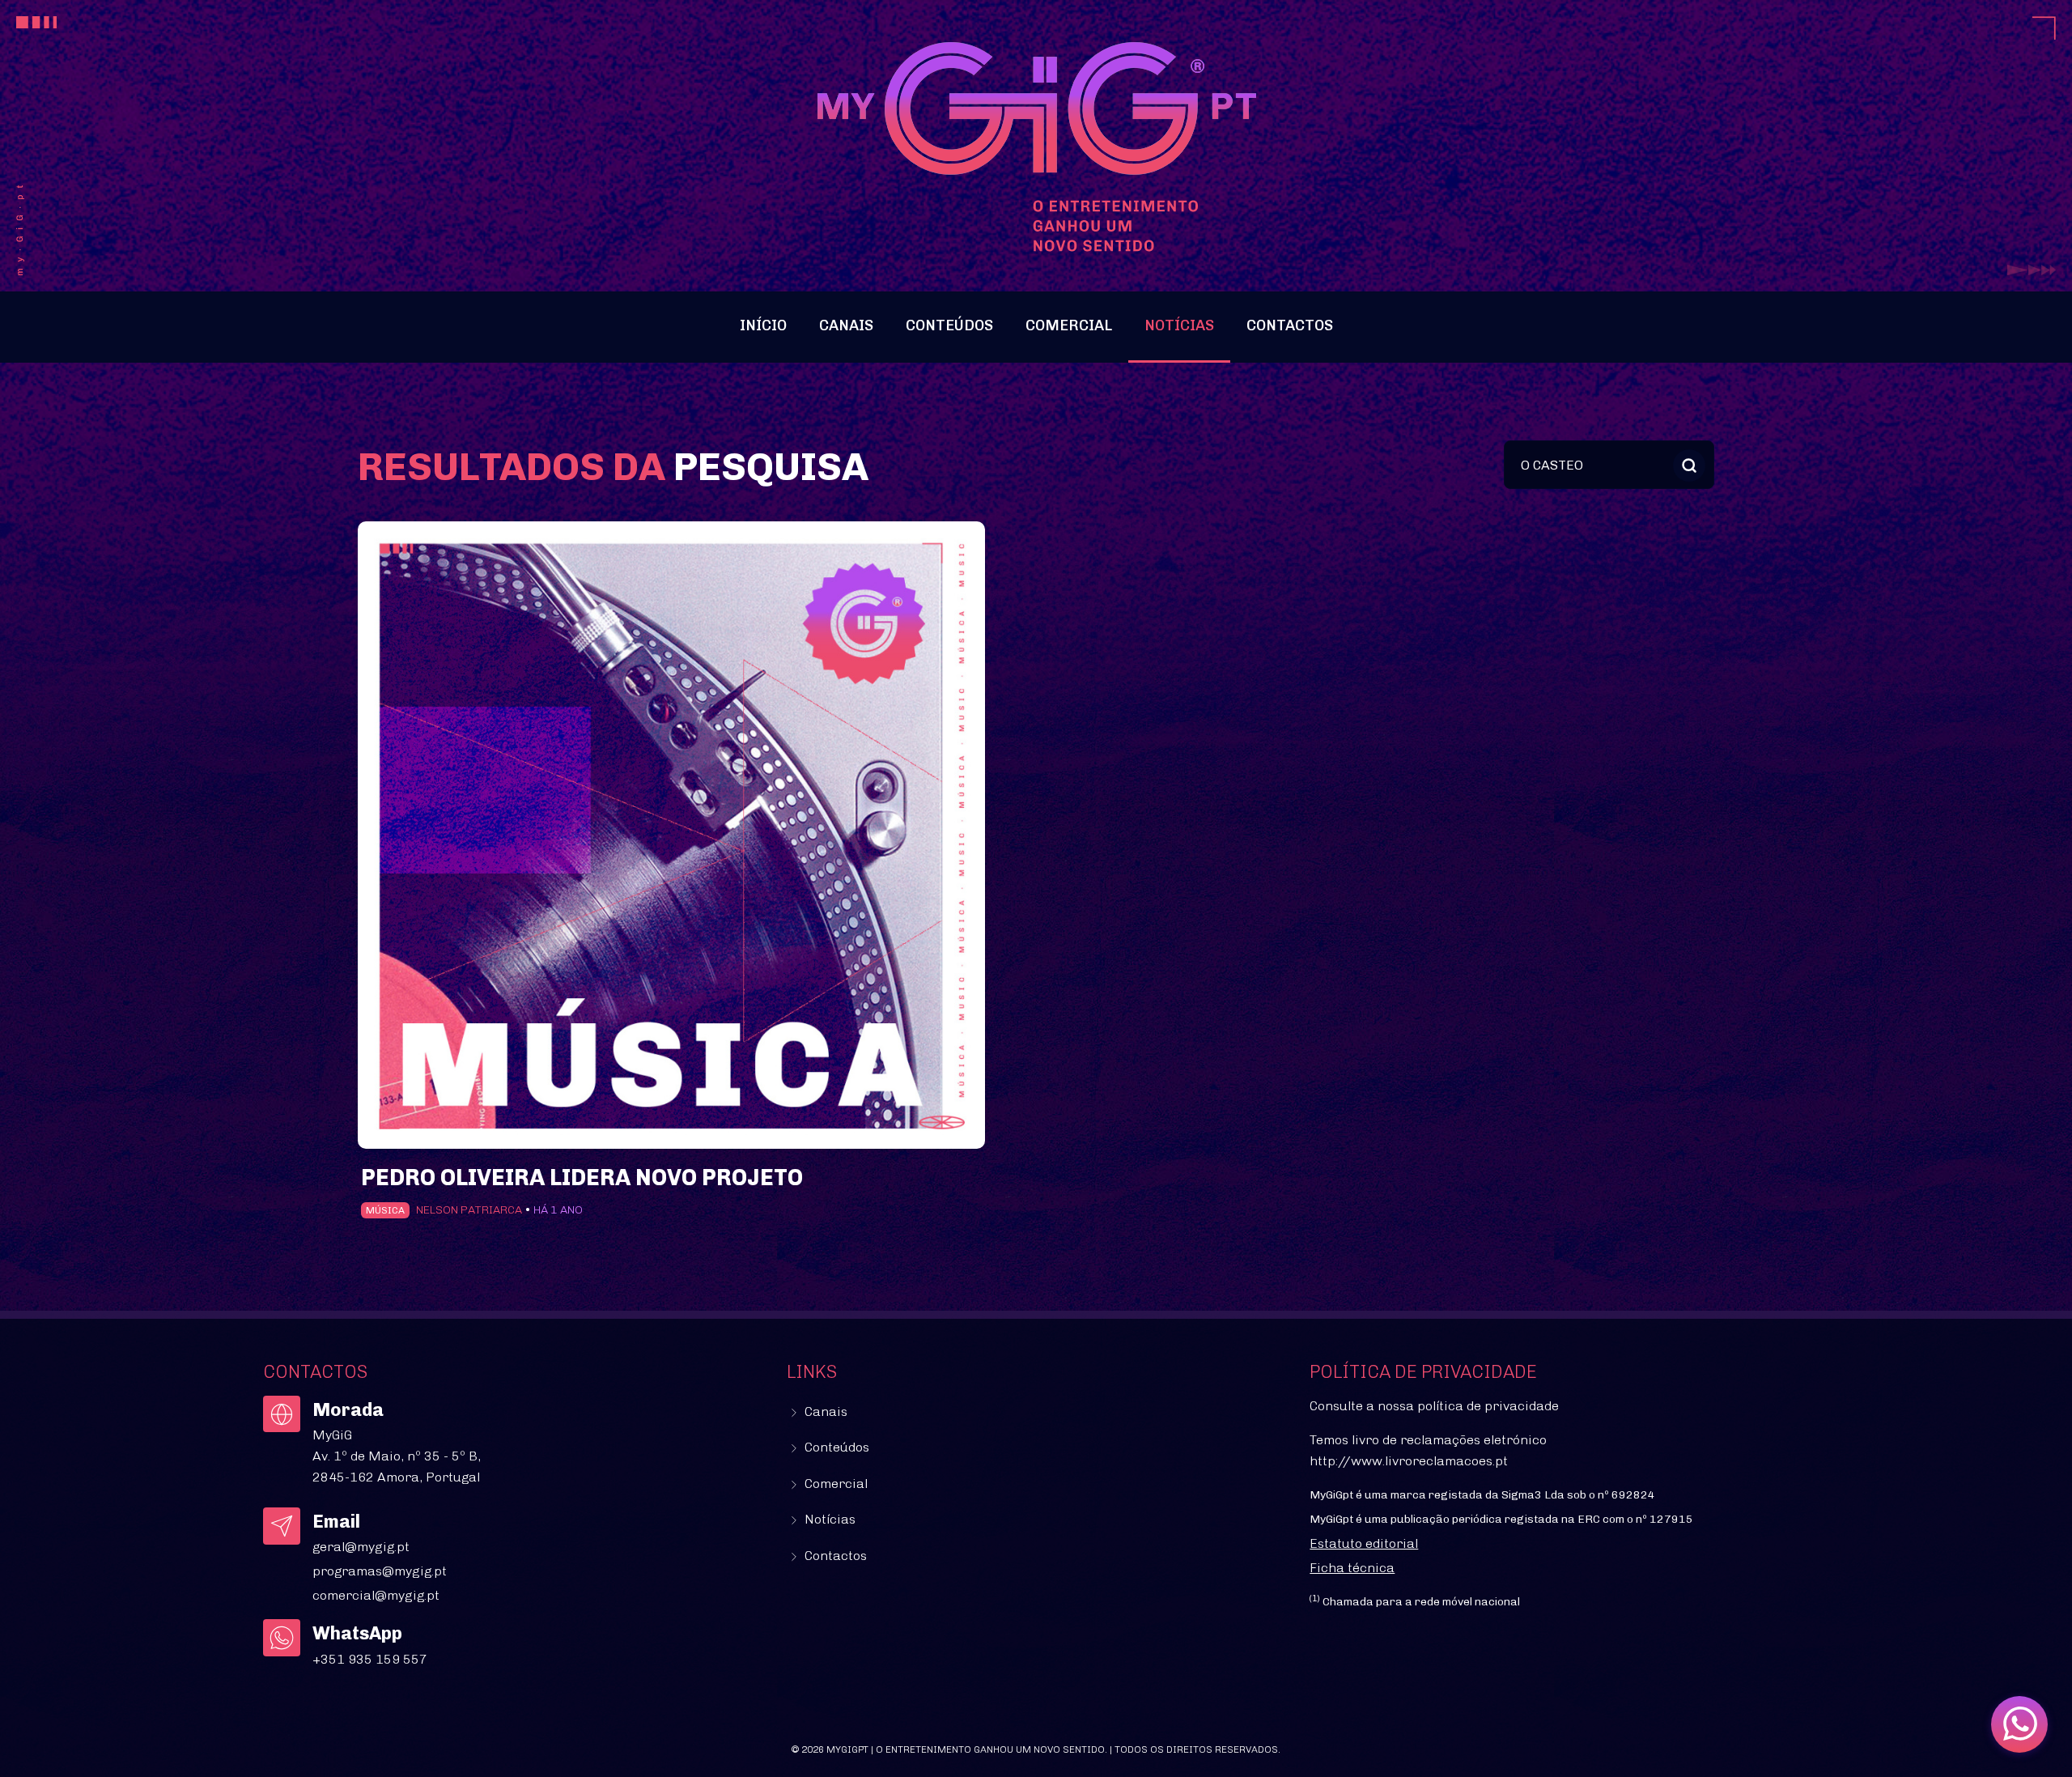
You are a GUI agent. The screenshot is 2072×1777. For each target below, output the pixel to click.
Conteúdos (949, 325)
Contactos (1290, 325)
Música (385, 1210)
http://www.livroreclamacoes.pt (1409, 1461)
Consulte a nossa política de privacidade (1434, 1406)
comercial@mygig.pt (376, 1595)
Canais (846, 325)
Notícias (1179, 325)
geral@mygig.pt (361, 1547)
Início (763, 325)
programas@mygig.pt (380, 1571)
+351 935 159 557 (370, 1659)
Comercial (1069, 325)
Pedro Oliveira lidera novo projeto (582, 1178)
